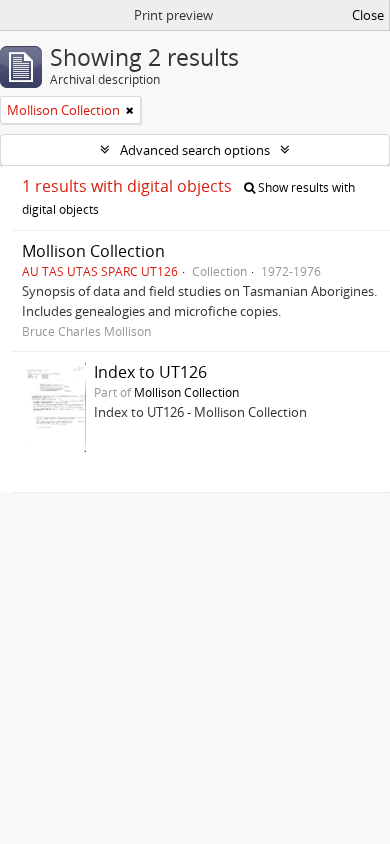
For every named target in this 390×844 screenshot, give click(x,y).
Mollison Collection (93, 251)
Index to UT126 (150, 372)
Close (368, 15)
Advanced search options (195, 150)
